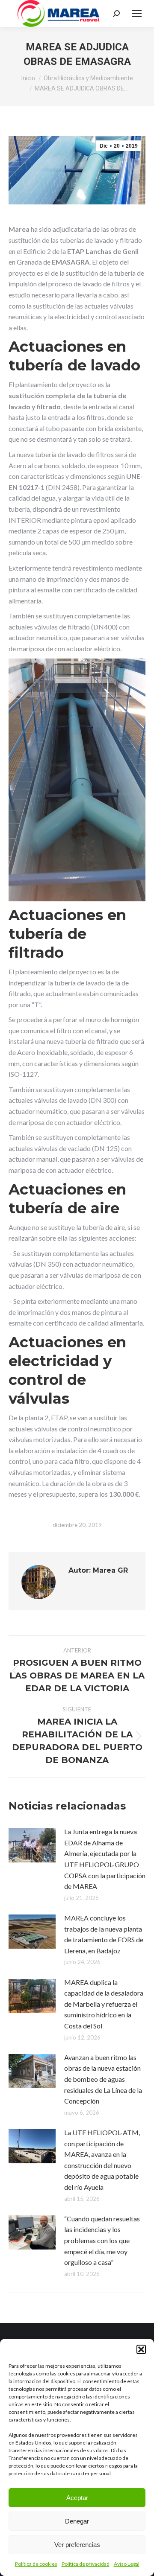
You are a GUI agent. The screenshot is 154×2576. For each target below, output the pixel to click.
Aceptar (77, 2498)
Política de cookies (36, 2564)
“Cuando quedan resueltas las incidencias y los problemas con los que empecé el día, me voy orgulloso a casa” (102, 2240)
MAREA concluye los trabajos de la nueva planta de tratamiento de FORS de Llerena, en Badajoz (104, 1934)
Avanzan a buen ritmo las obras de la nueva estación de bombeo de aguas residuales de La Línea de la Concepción (103, 2079)
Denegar (77, 2521)
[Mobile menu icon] (137, 14)
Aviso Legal (127, 2564)
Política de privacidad (86, 2564)
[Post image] (32, 1845)
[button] (141, 2349)
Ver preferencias (77, 2545)
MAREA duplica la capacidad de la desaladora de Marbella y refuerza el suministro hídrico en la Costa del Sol (104, 2004)
